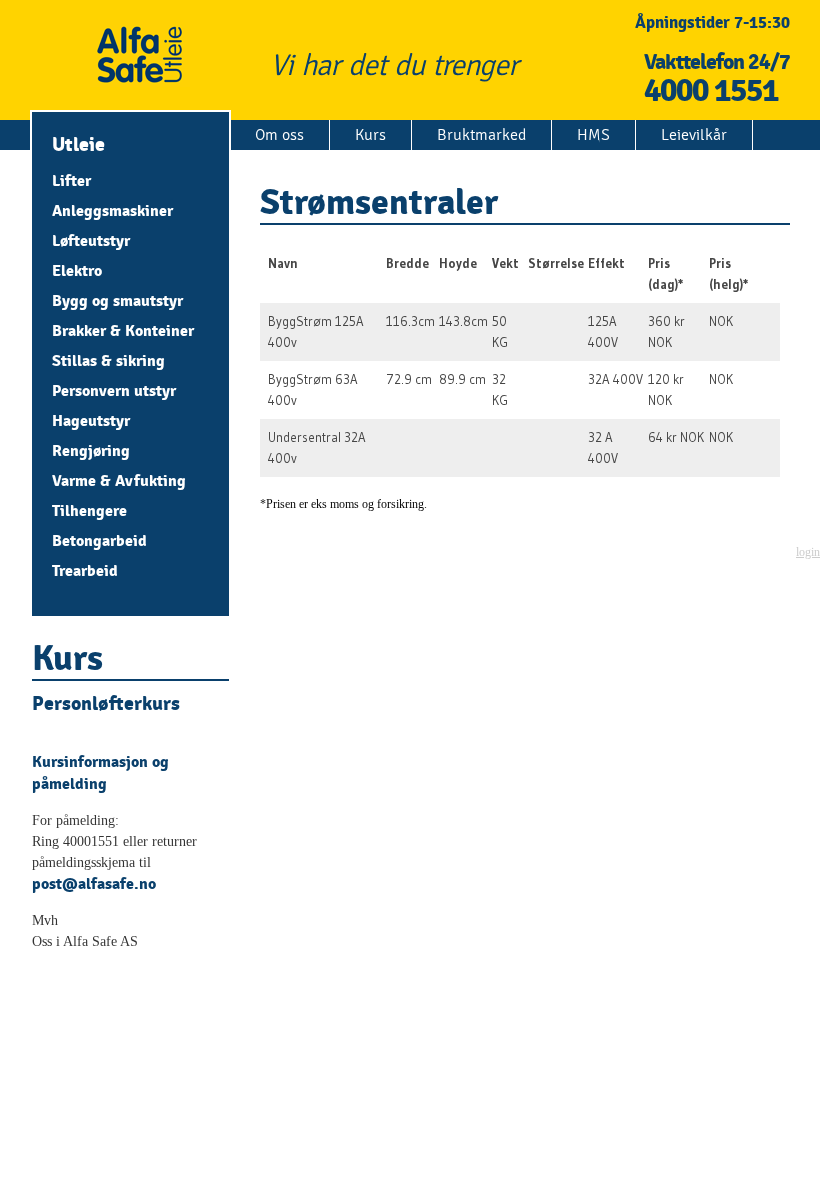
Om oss (279, 135)
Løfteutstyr (91, 240)
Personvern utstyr (114, 390)
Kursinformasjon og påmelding (100, 772)
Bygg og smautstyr (117, 300)
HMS (593, 135)
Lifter (71, 180)
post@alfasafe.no (94, 883)
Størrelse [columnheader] (556, 263)
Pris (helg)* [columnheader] (729, 273)
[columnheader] (775, 274)
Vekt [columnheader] (505, 263)
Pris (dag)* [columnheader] (666, 273)
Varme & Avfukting (119, 480)
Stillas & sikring (108, 360)
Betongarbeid (99, 540)
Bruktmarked (481, 135)
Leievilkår (694, 135)
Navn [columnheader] (283, 263)
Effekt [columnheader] (606, 263)
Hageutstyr (91, 420)
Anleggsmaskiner (112, 210)
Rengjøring (91, 450)
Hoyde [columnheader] (458, 263)
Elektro (77, 270)
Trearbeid (85, 570)
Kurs (370, 135)
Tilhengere (89, 510)
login (808, 552)
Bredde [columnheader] (407, 263)
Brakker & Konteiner (123, 330)
